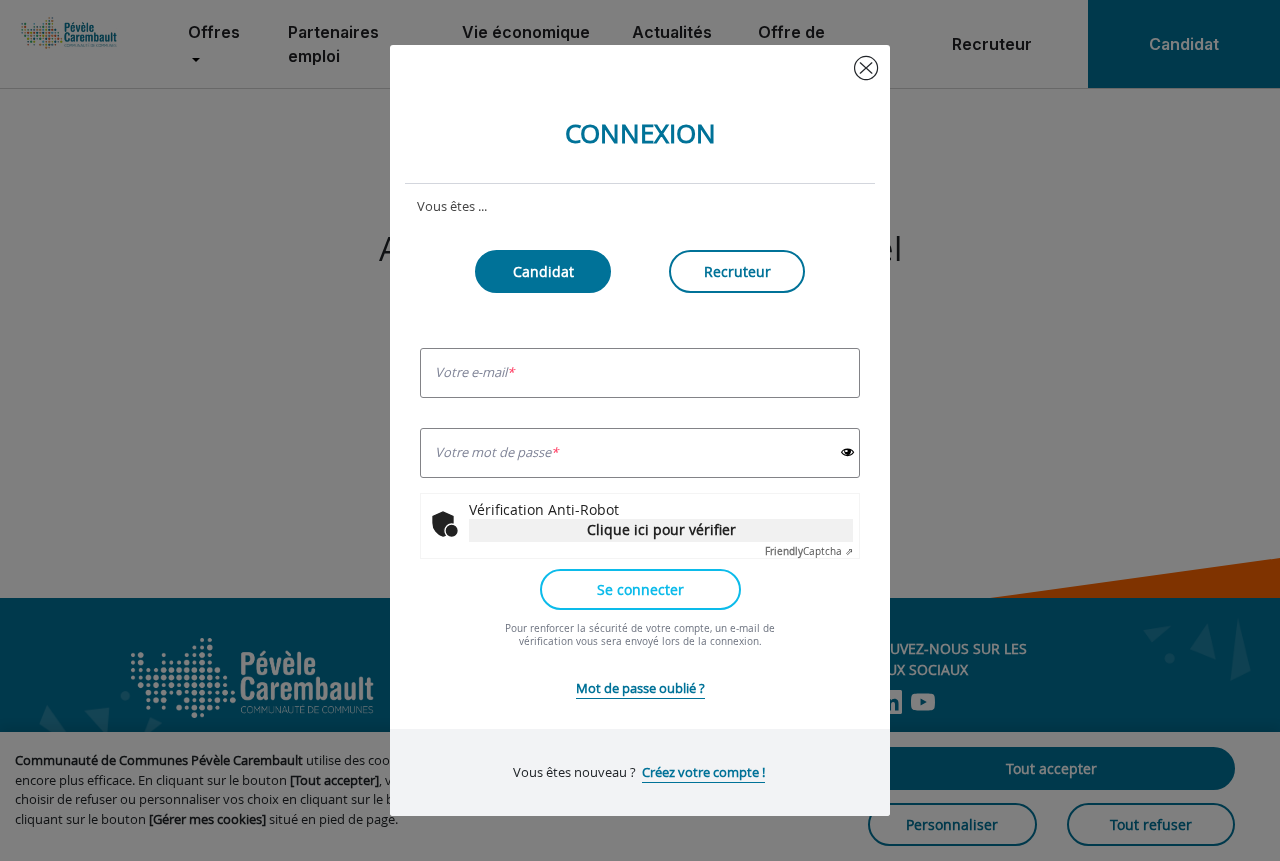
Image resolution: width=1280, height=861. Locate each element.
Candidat (543, 271)
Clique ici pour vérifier (661, 529)
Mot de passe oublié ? (640, 688)
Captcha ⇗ (809, 551)
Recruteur (737, 271)
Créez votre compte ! (703, 772)
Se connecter (640, 589)
